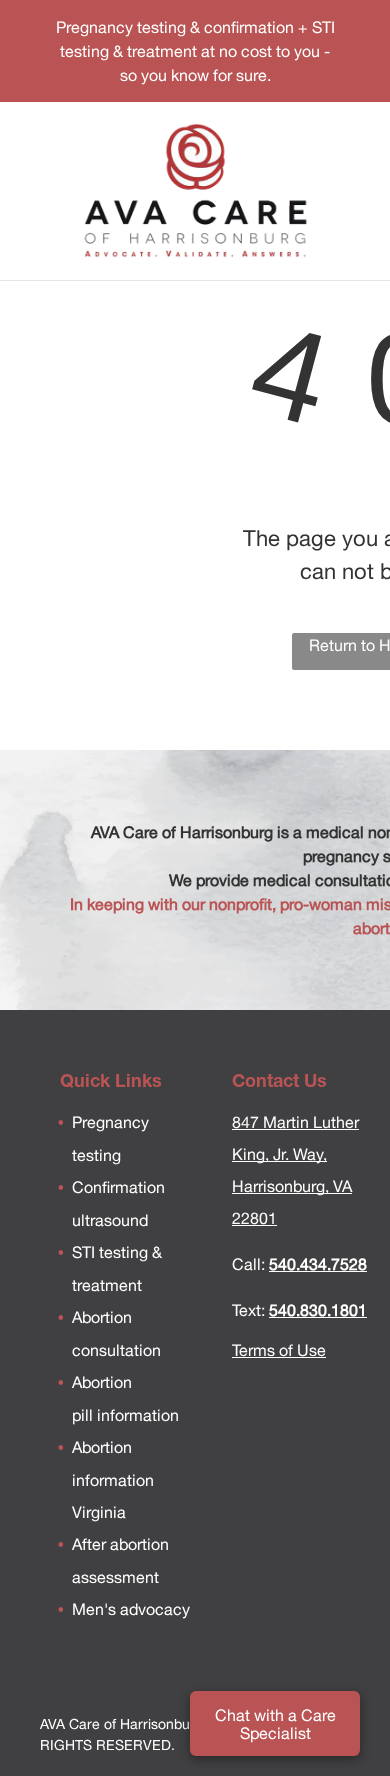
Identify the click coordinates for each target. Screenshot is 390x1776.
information (136, 1415)
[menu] (360, 45)
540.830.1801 (318, 1310)
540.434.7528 (318, 1264)
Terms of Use (279, 1350)
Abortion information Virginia (113, 1479)
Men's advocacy (131, 1609)
